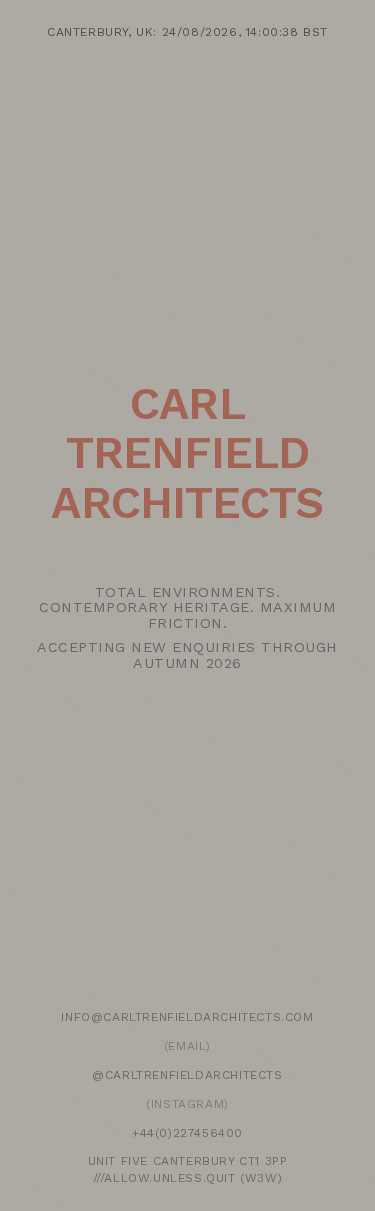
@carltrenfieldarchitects (187, 1075)
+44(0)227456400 (187, 1133)
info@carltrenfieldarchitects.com (187, 1017)
